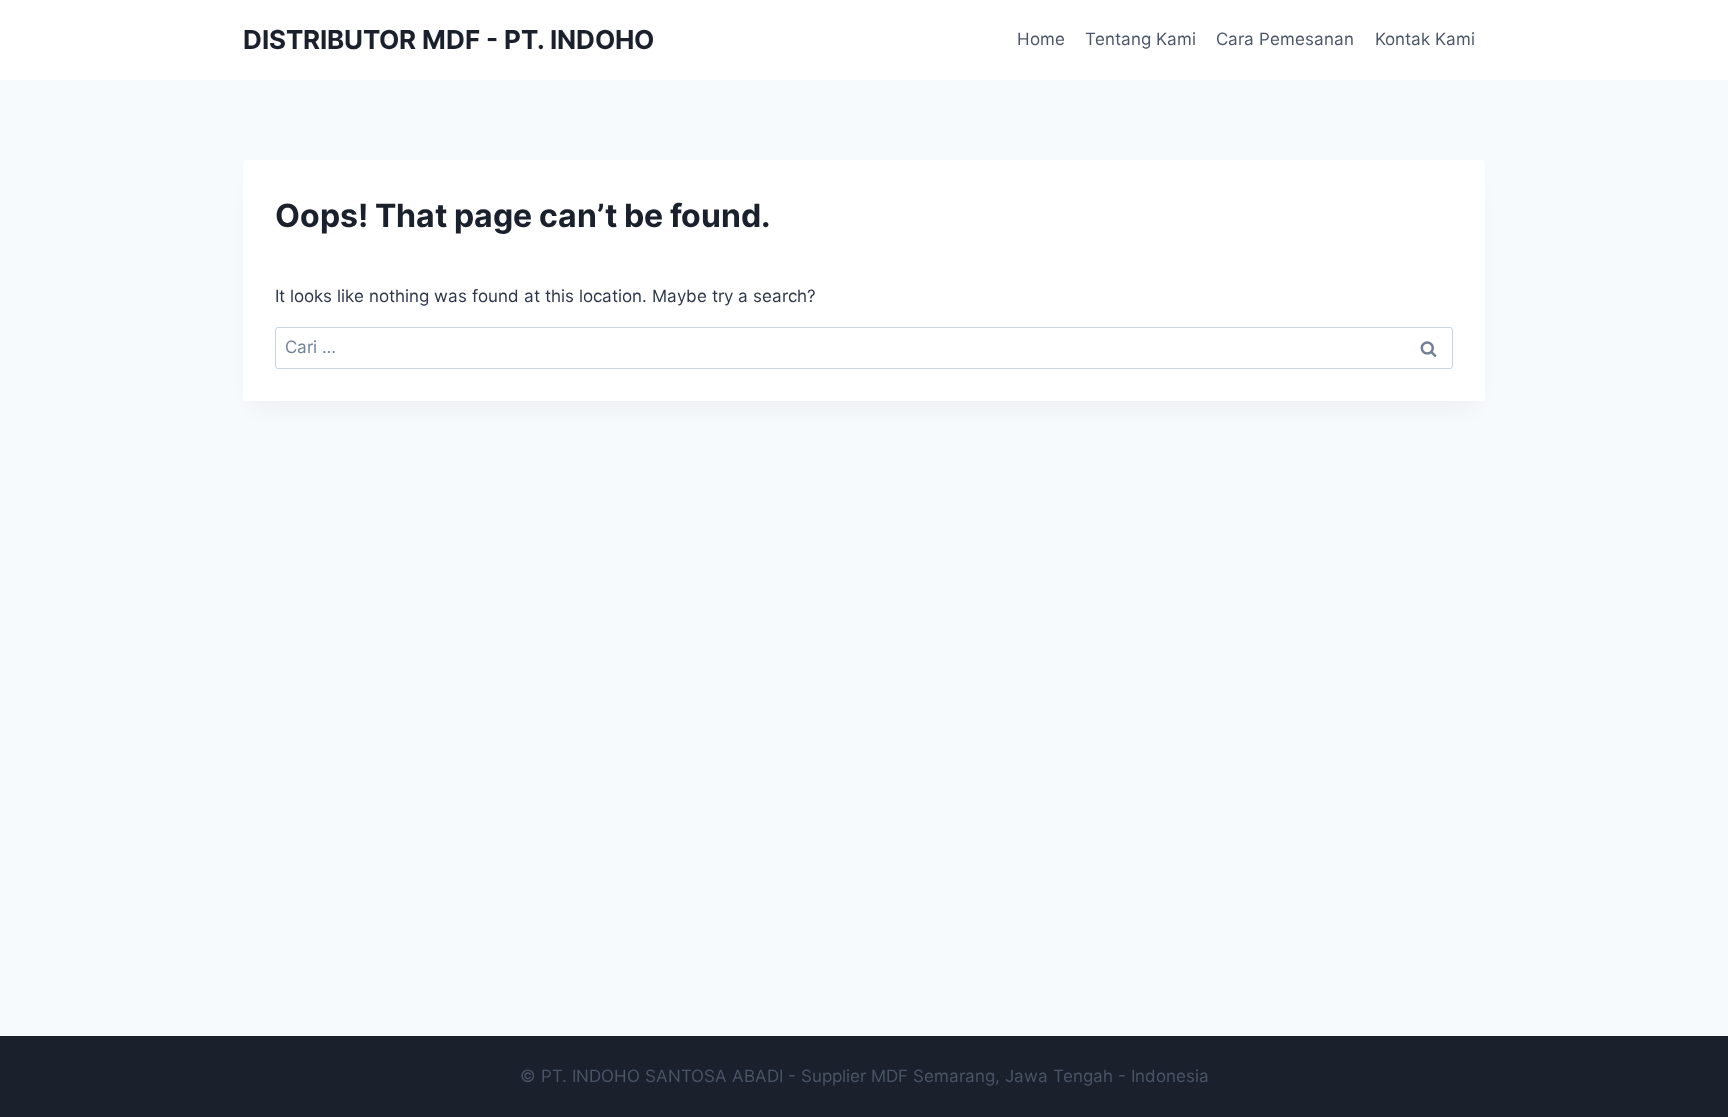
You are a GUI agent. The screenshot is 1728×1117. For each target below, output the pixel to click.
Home (1041, 39)
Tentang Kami (1140, 39)
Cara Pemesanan (1285, 39)
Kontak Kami (1425, 39)
